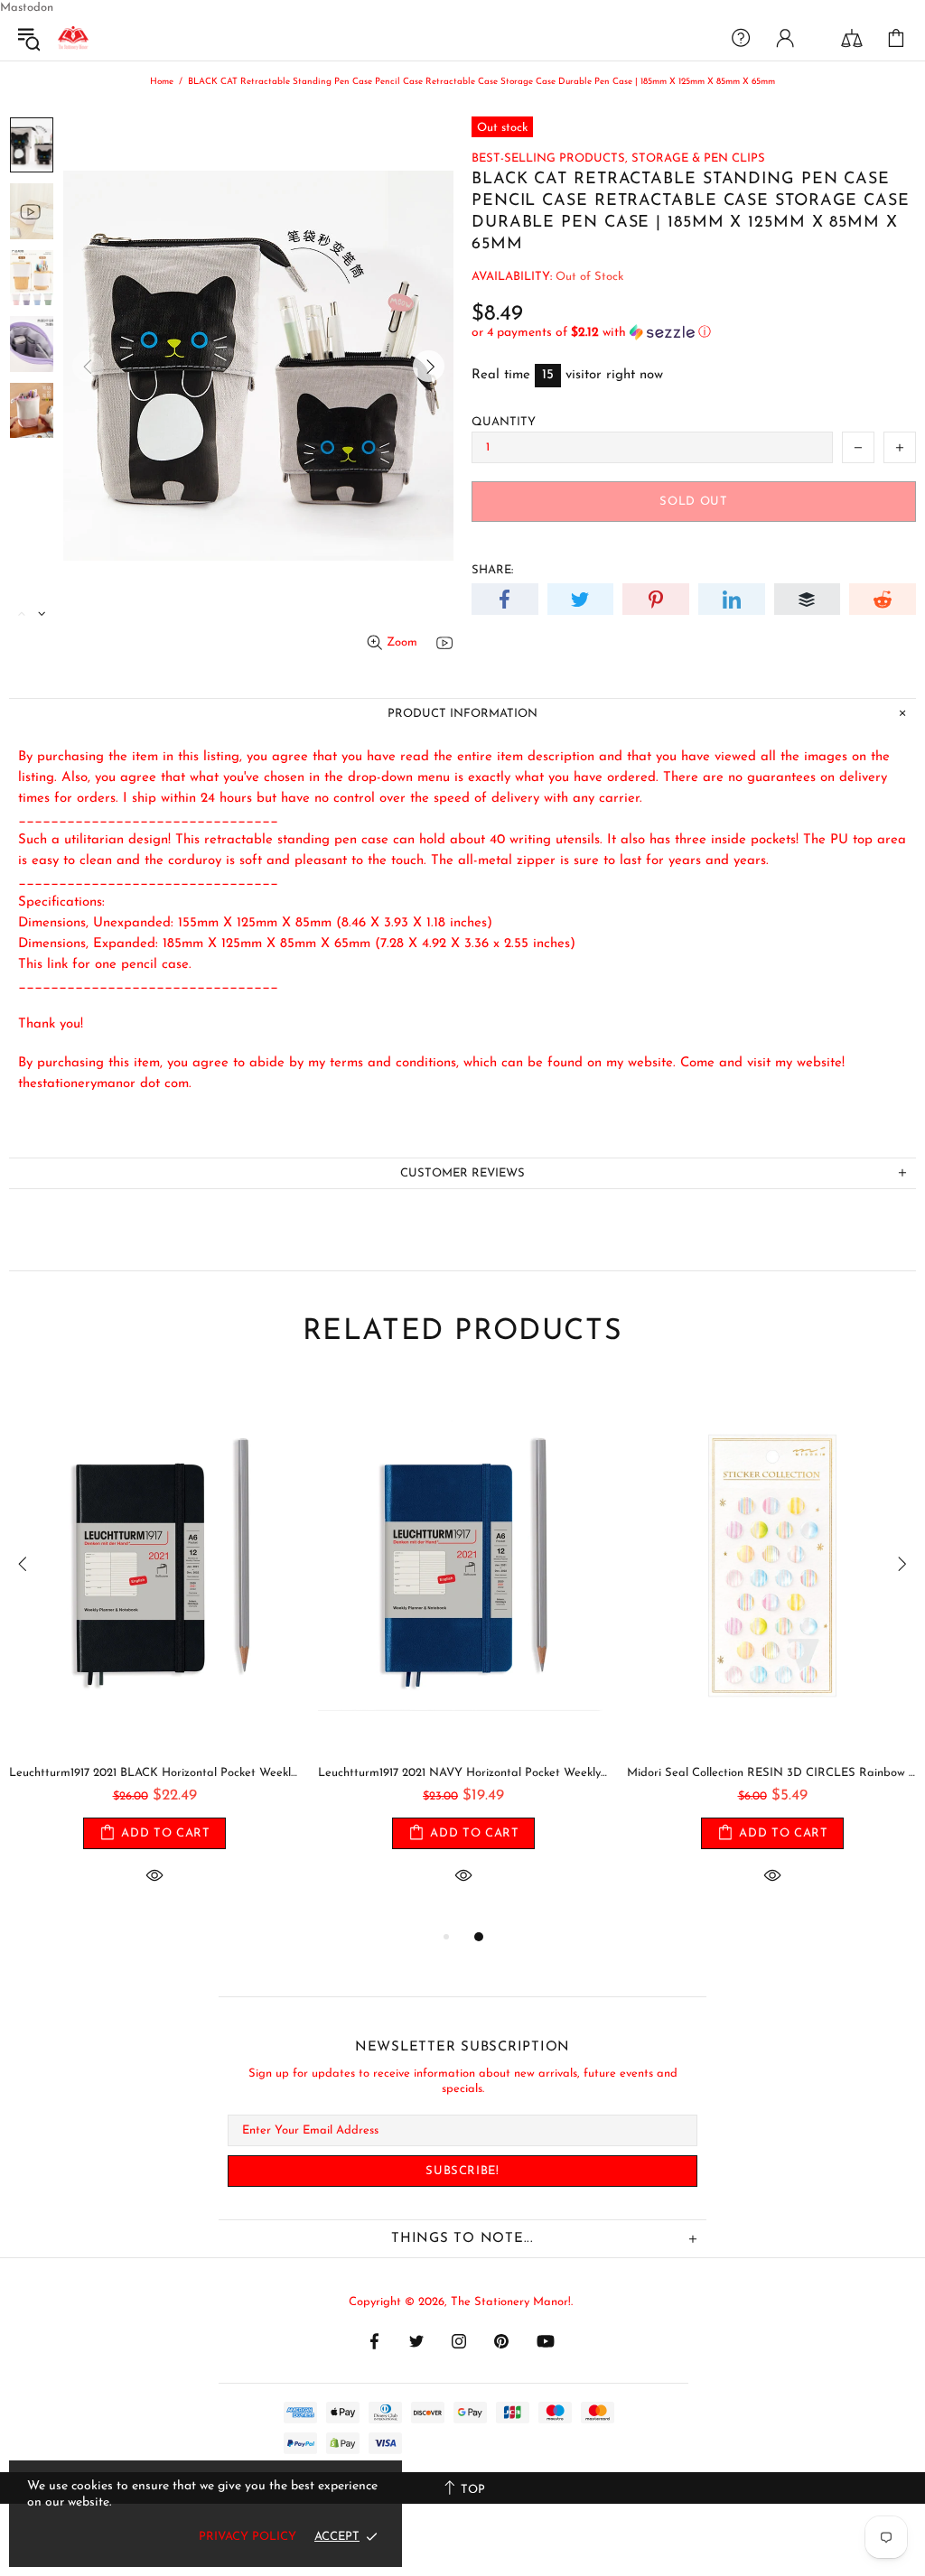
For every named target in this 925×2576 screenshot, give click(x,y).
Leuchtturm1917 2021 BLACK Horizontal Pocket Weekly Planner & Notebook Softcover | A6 (154, 1773)
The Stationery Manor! (73, 38)
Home (162, 82)
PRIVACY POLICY (248, 2537)
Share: (492, 570)
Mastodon (27, 8)
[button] (694, 333)
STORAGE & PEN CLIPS (698, 158)
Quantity (504, 422)
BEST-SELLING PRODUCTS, (550, 158)
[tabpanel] (154, 1653)
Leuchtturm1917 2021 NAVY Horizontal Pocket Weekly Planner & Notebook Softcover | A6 (463, 1773)
